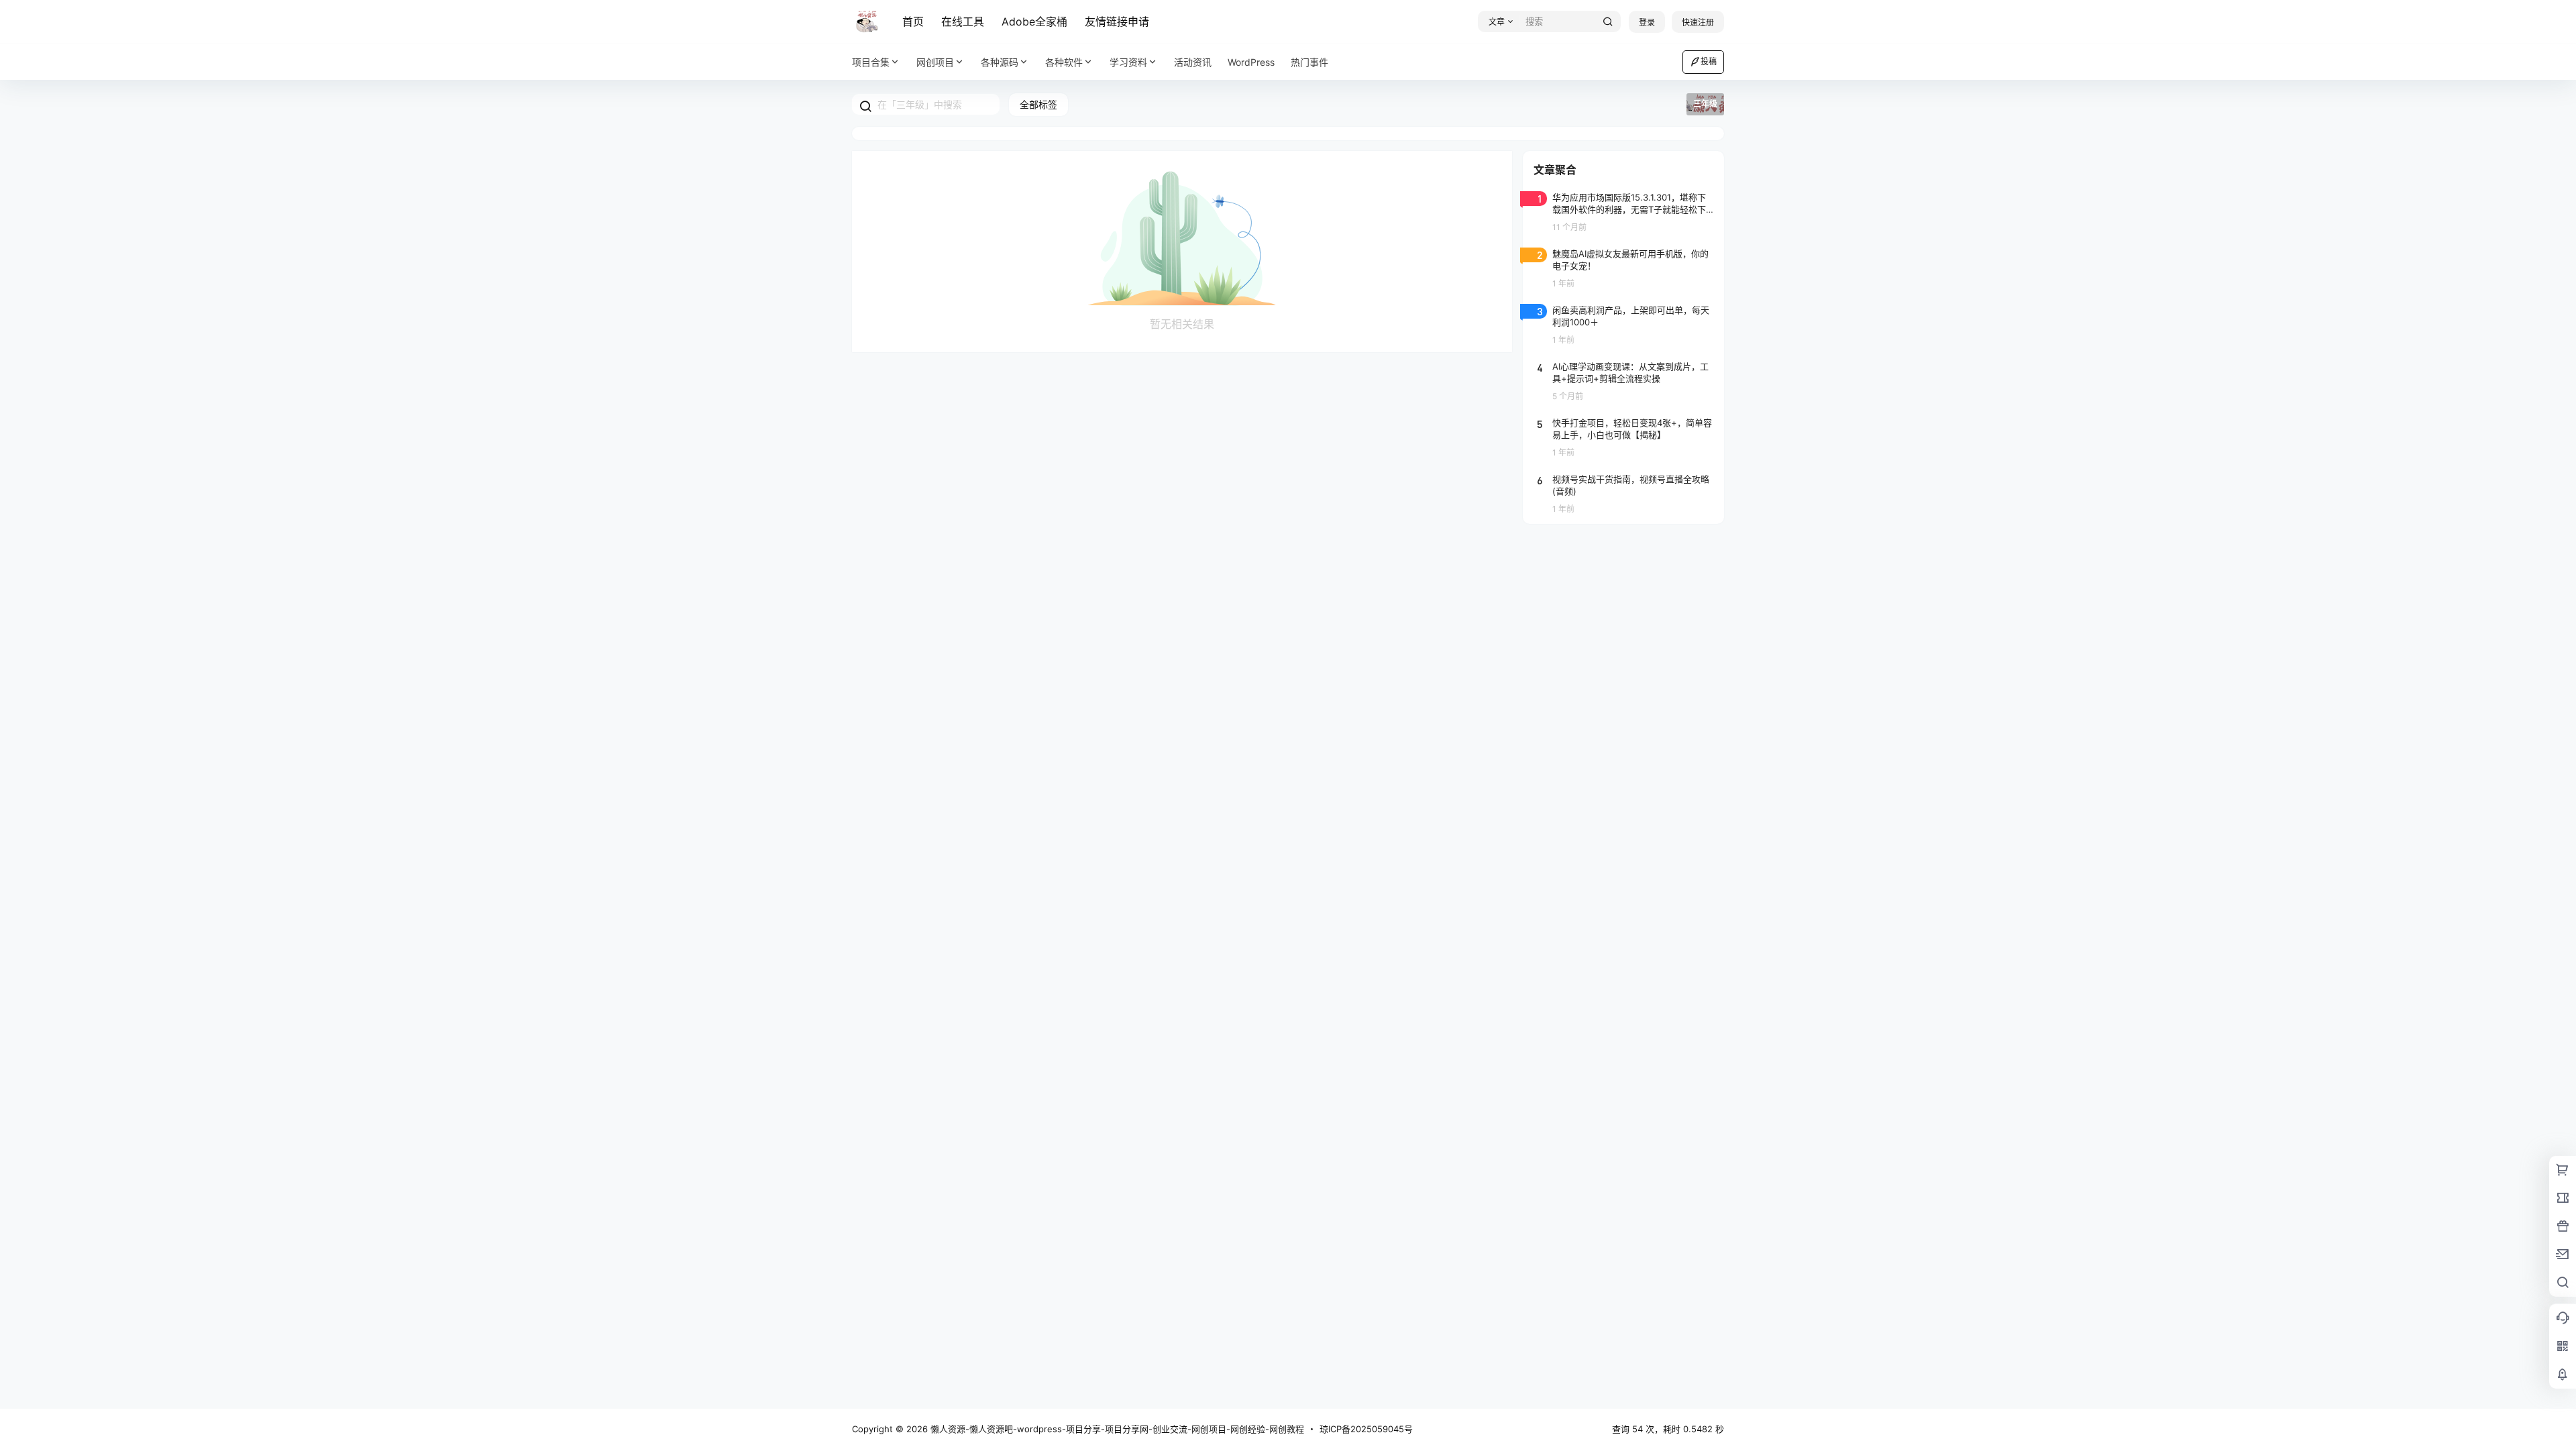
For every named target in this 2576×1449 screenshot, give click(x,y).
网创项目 (935, 62)
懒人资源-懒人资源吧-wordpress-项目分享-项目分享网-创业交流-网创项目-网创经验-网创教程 (1116, 1429)
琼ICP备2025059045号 (1366, 1429)
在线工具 (963, 21)
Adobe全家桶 (1034, 21)
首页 (913, 21)
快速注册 (1698, 22)
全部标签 (1038, 104)
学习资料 (1128, 62)
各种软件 (1064, 62)
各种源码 (1000, 62)
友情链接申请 (1117, 21)
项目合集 (871, 62)
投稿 (1709, 61)
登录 (1647, 22)
